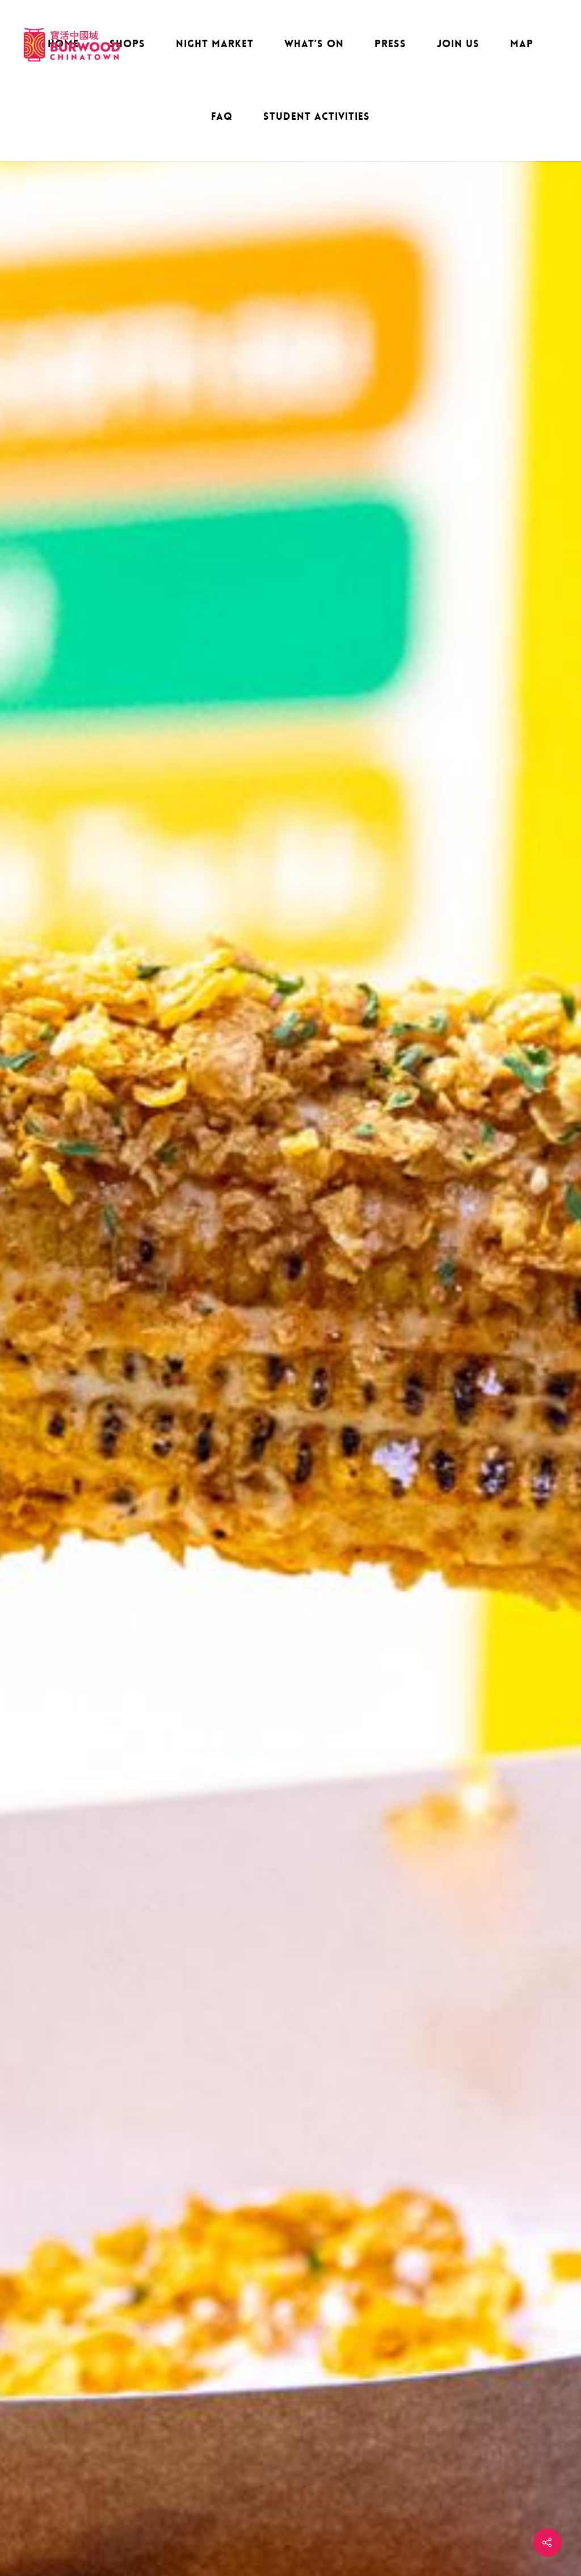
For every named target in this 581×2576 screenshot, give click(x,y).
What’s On (314, 44)
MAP (522, 44)
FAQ (222, 116)
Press (390, 44)
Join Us (458, 44)
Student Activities (317, 116)
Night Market (215, 44)
